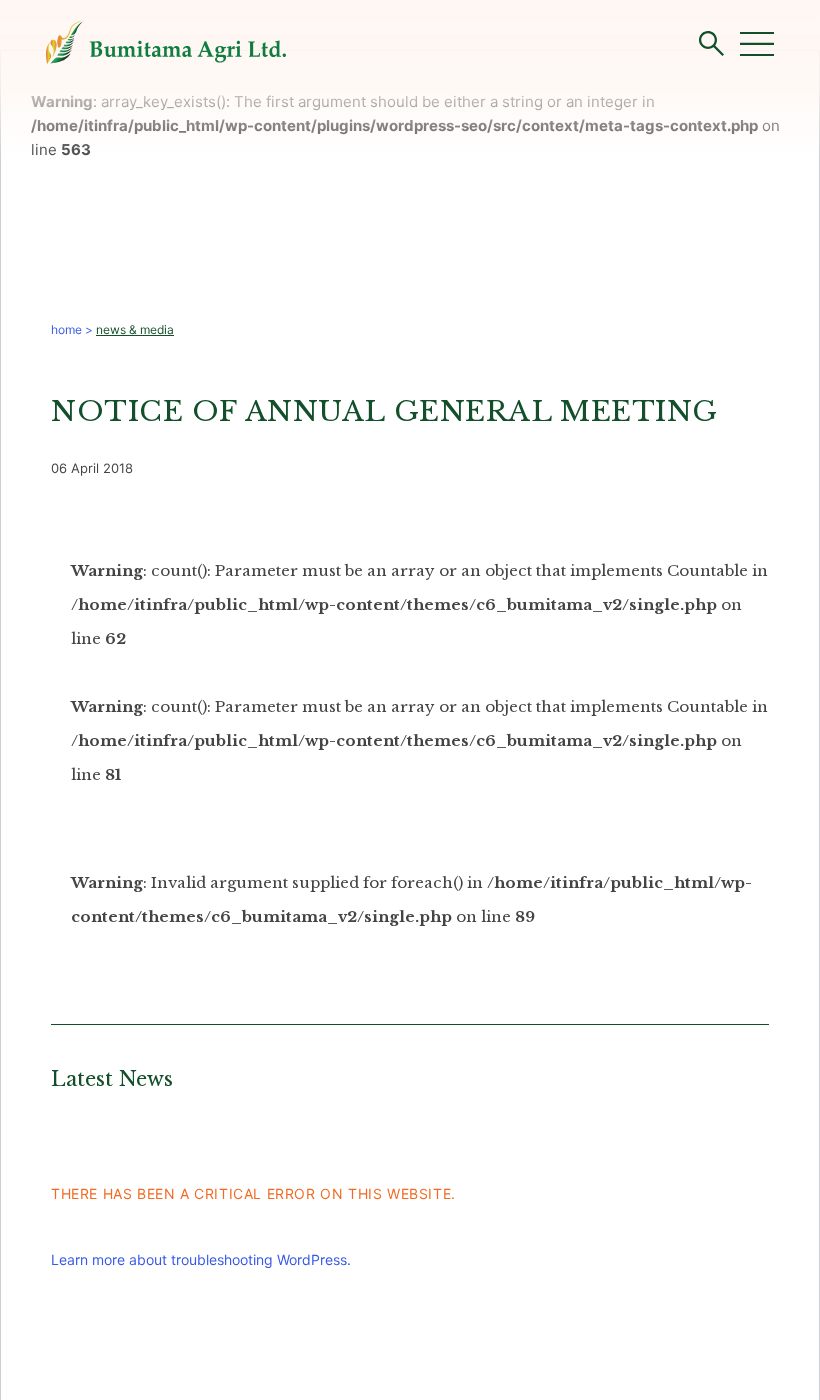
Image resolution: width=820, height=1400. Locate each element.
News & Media (135, 329)
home (66, 329)
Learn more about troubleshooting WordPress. (201, 1259)
